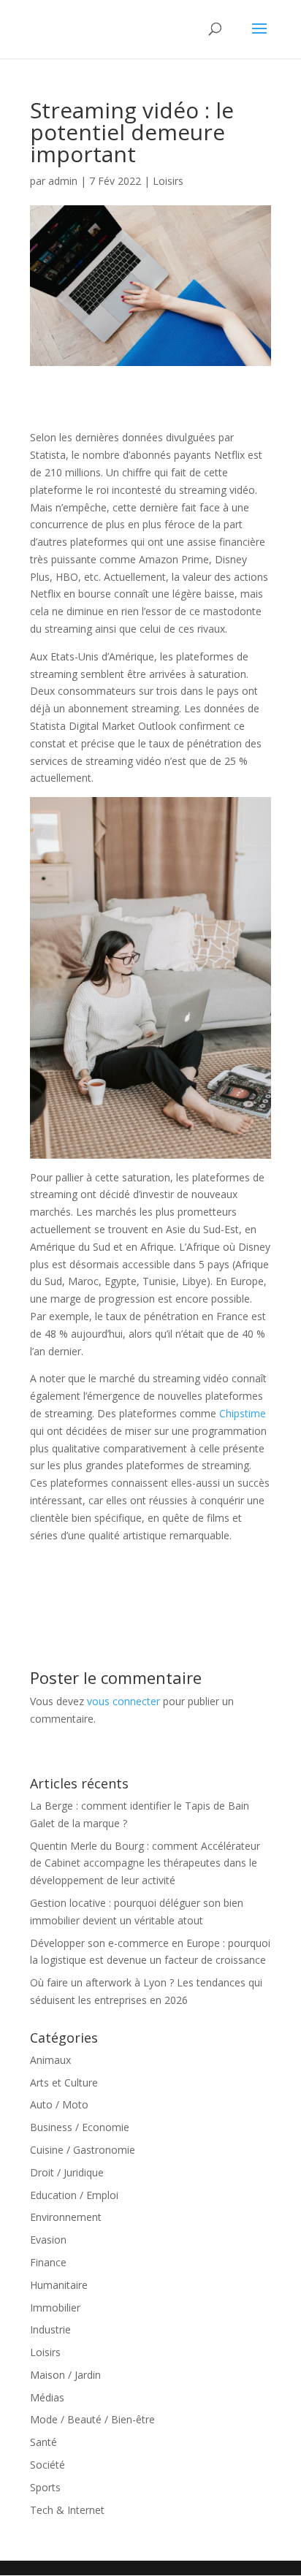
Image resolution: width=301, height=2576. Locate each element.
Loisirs (168, 181)
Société (47, 2465)
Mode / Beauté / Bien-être (92, 2419)
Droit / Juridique (67, 2172)
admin (63, 181)
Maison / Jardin (65, 2375)
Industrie (50, 2329)
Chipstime (243, 1413)
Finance (48, 2262)
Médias (47, 2397)
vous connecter (123, 1701)
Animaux (50, 2060)
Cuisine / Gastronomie (83, 2150)
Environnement (66, 2217)
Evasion (48, 2240)
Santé (43, 2442)
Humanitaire (59, 2285)
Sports (45, 2487)
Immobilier (55, 2308)
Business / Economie (80, 2127)
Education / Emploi (74, 2195)
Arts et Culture (64, 2082)
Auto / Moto (59, 2104)
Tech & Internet (67, 2510)
